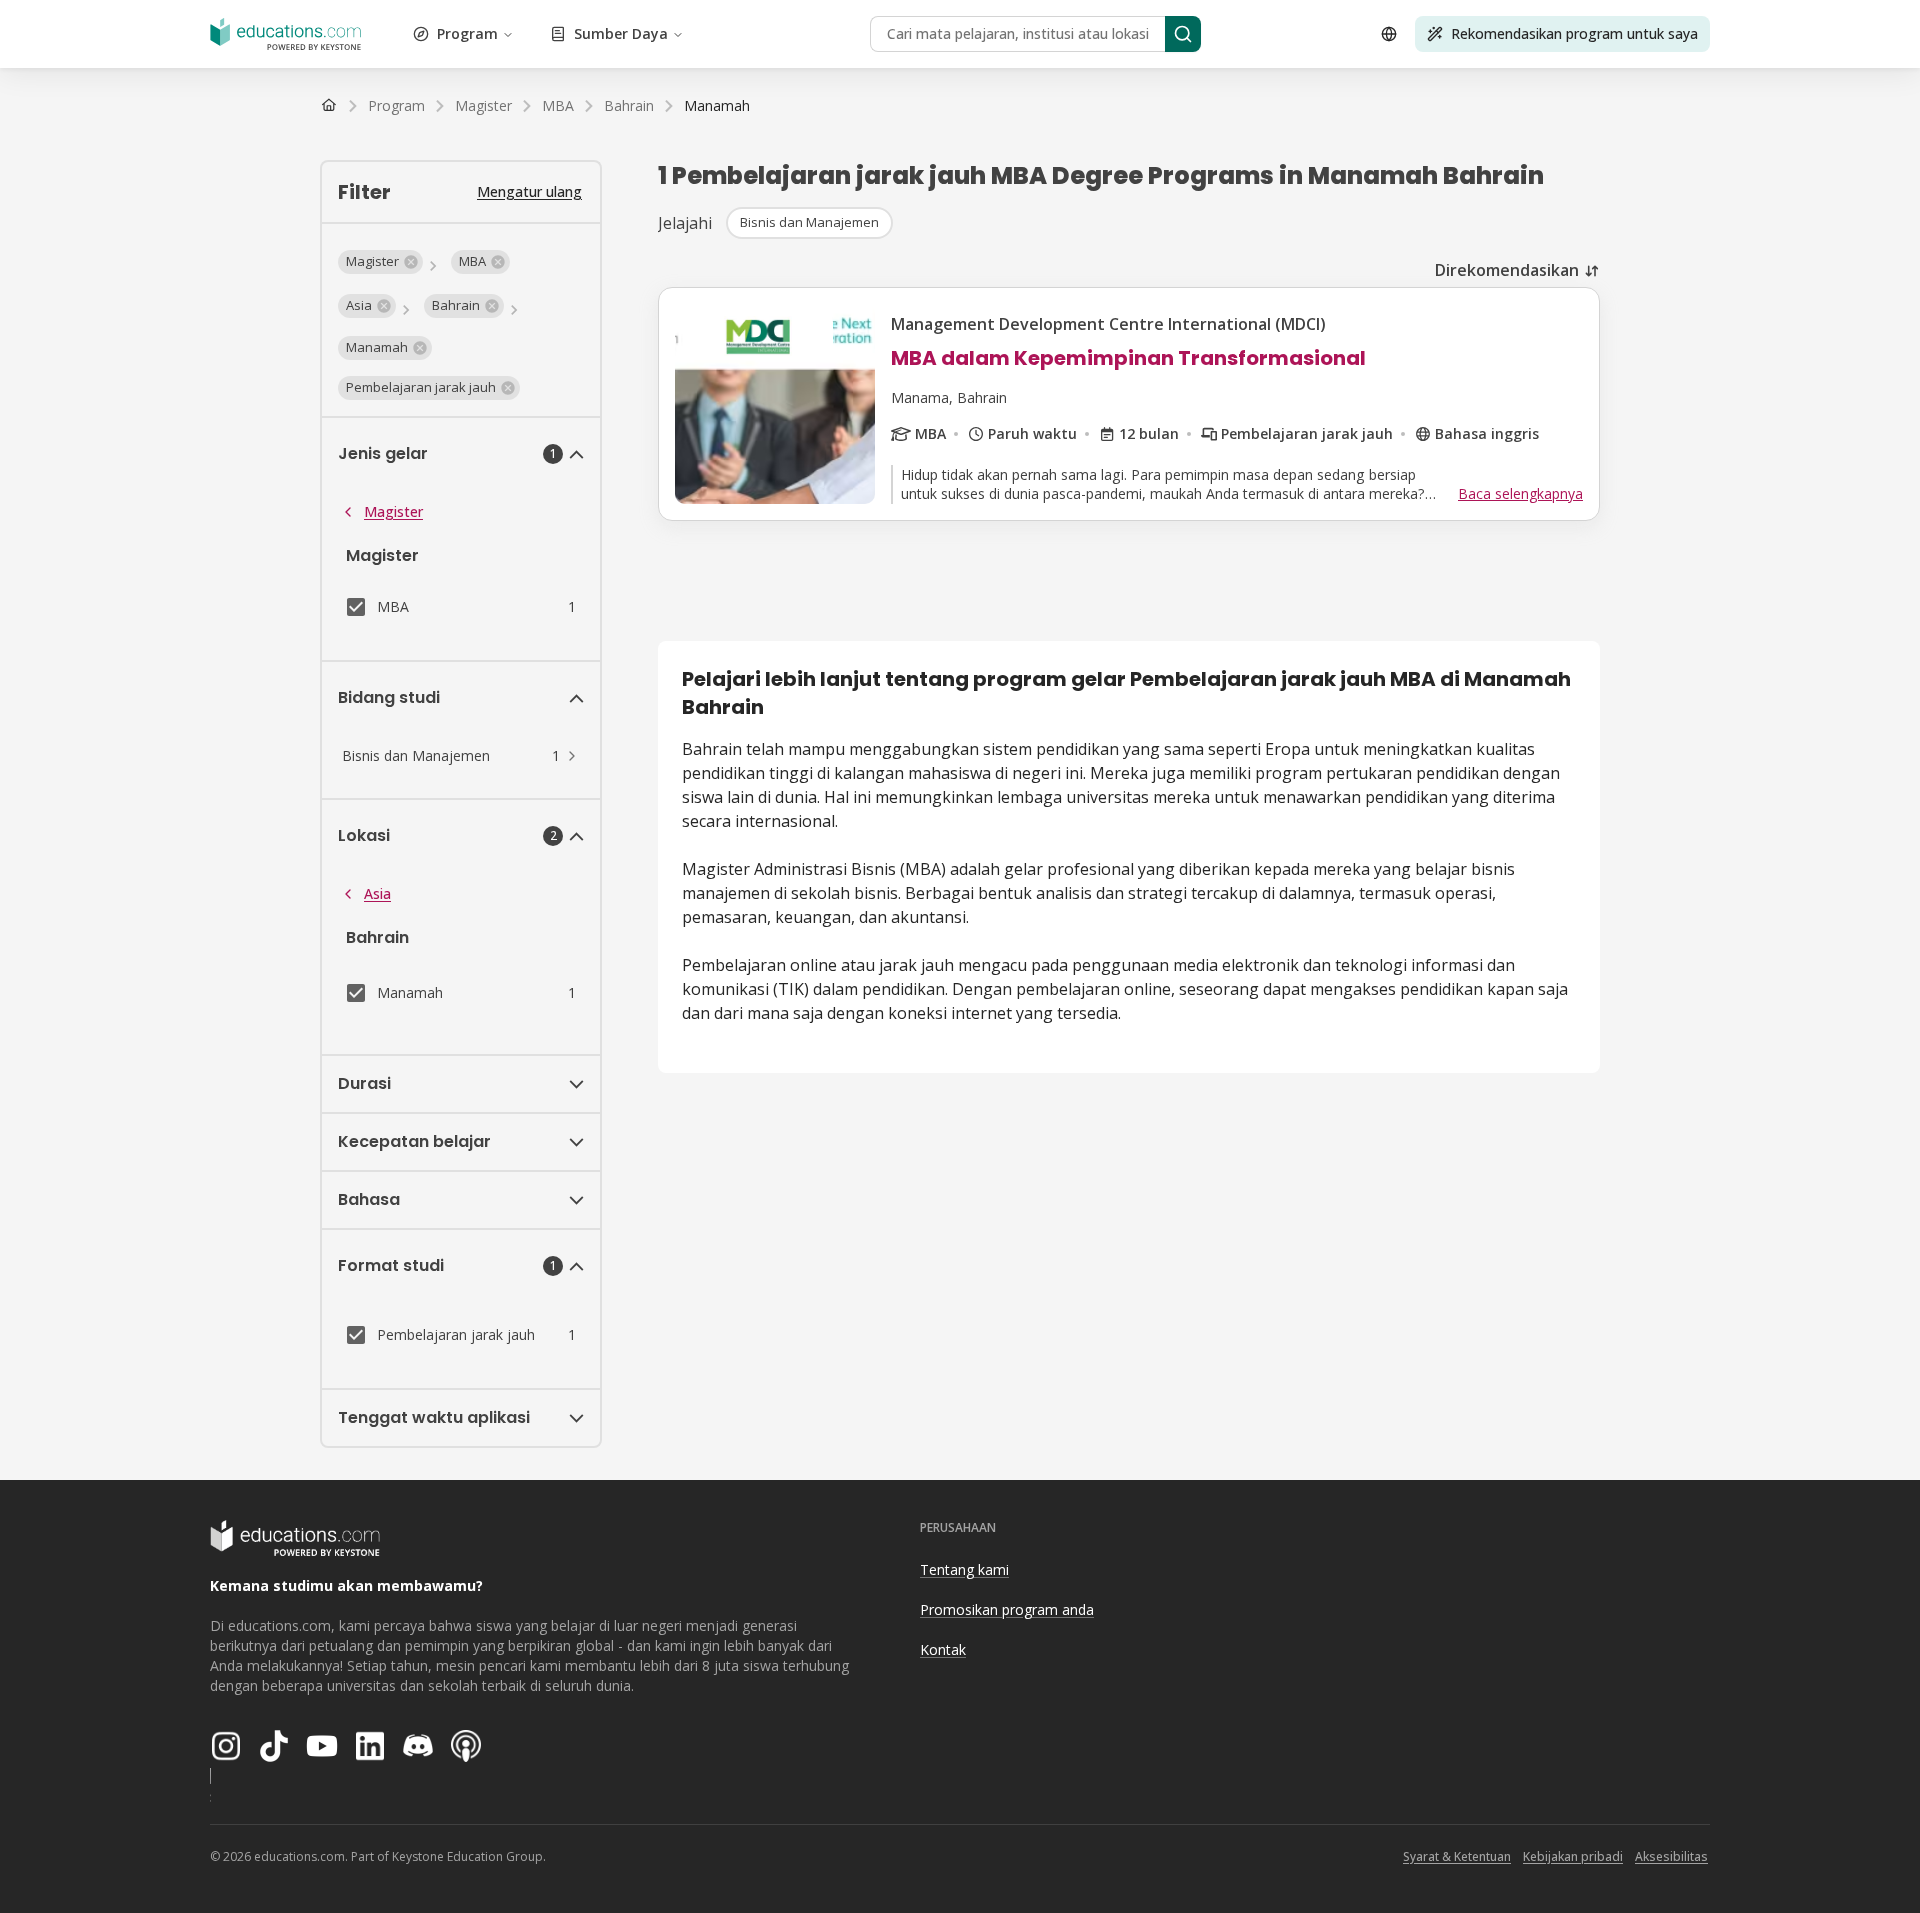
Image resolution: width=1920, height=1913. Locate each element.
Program (467, 33)
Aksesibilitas (1671, 1856)
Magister (393, 511)
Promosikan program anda (1007, 1609)
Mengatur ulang (529, 191)
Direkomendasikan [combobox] (1507, 270)
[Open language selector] (1389, 34)
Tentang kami (964, 1569)
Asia (377, 893)
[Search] (1183, 34)
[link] (717, 106)
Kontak (943, 1649)
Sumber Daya (621, 33)
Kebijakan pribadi (1573, 1856)
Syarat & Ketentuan (1457, 1856)
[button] (380, 262)
